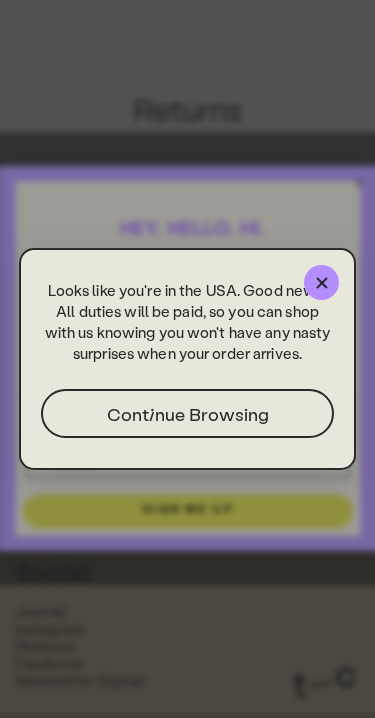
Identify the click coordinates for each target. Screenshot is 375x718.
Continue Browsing (188, 413)
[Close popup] (321, 282)
